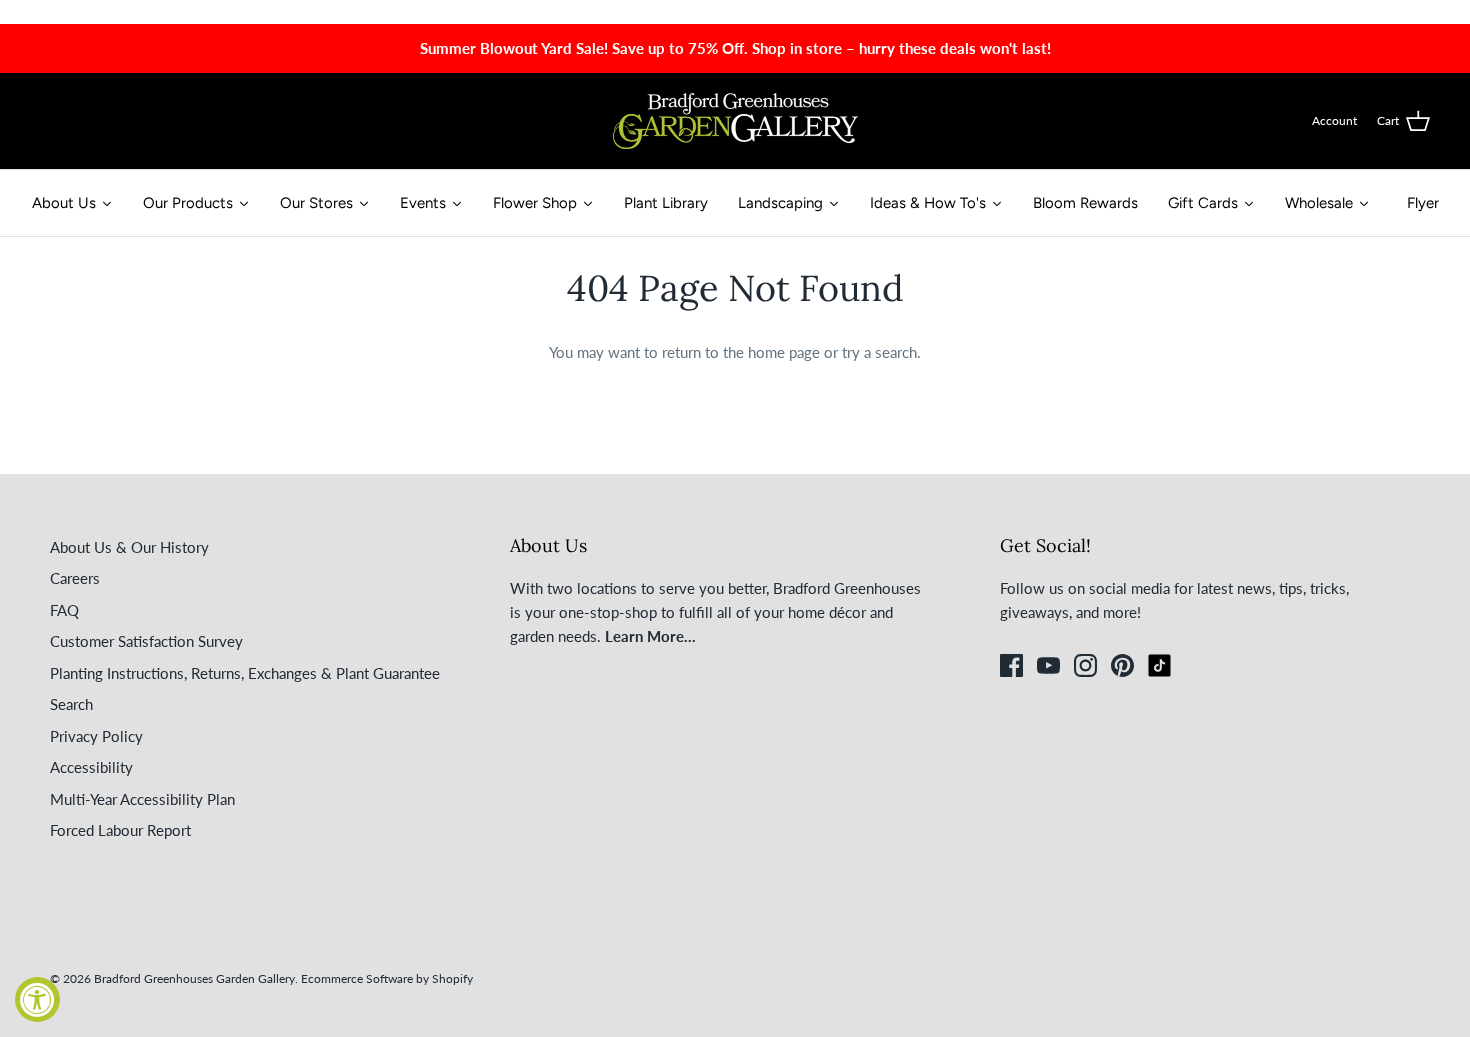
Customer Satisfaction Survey (146, 641)
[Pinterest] (1122, 665)
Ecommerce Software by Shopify (387, 978)
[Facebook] (1011, 665)
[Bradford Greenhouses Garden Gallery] (735, 121)
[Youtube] (1048, 665)
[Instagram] (1085, 665)
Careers (75, 578)
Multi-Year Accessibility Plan (142, 799)
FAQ (64, 610)
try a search (879, 352)
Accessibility (91, 767)
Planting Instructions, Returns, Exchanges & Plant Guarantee (245, 673)
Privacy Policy (96, 736)
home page (784, 352)
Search (71, 704)
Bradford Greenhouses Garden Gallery (194, 978)
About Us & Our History (129, 547)
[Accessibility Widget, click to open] (37, 999)
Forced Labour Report (120, 830)
